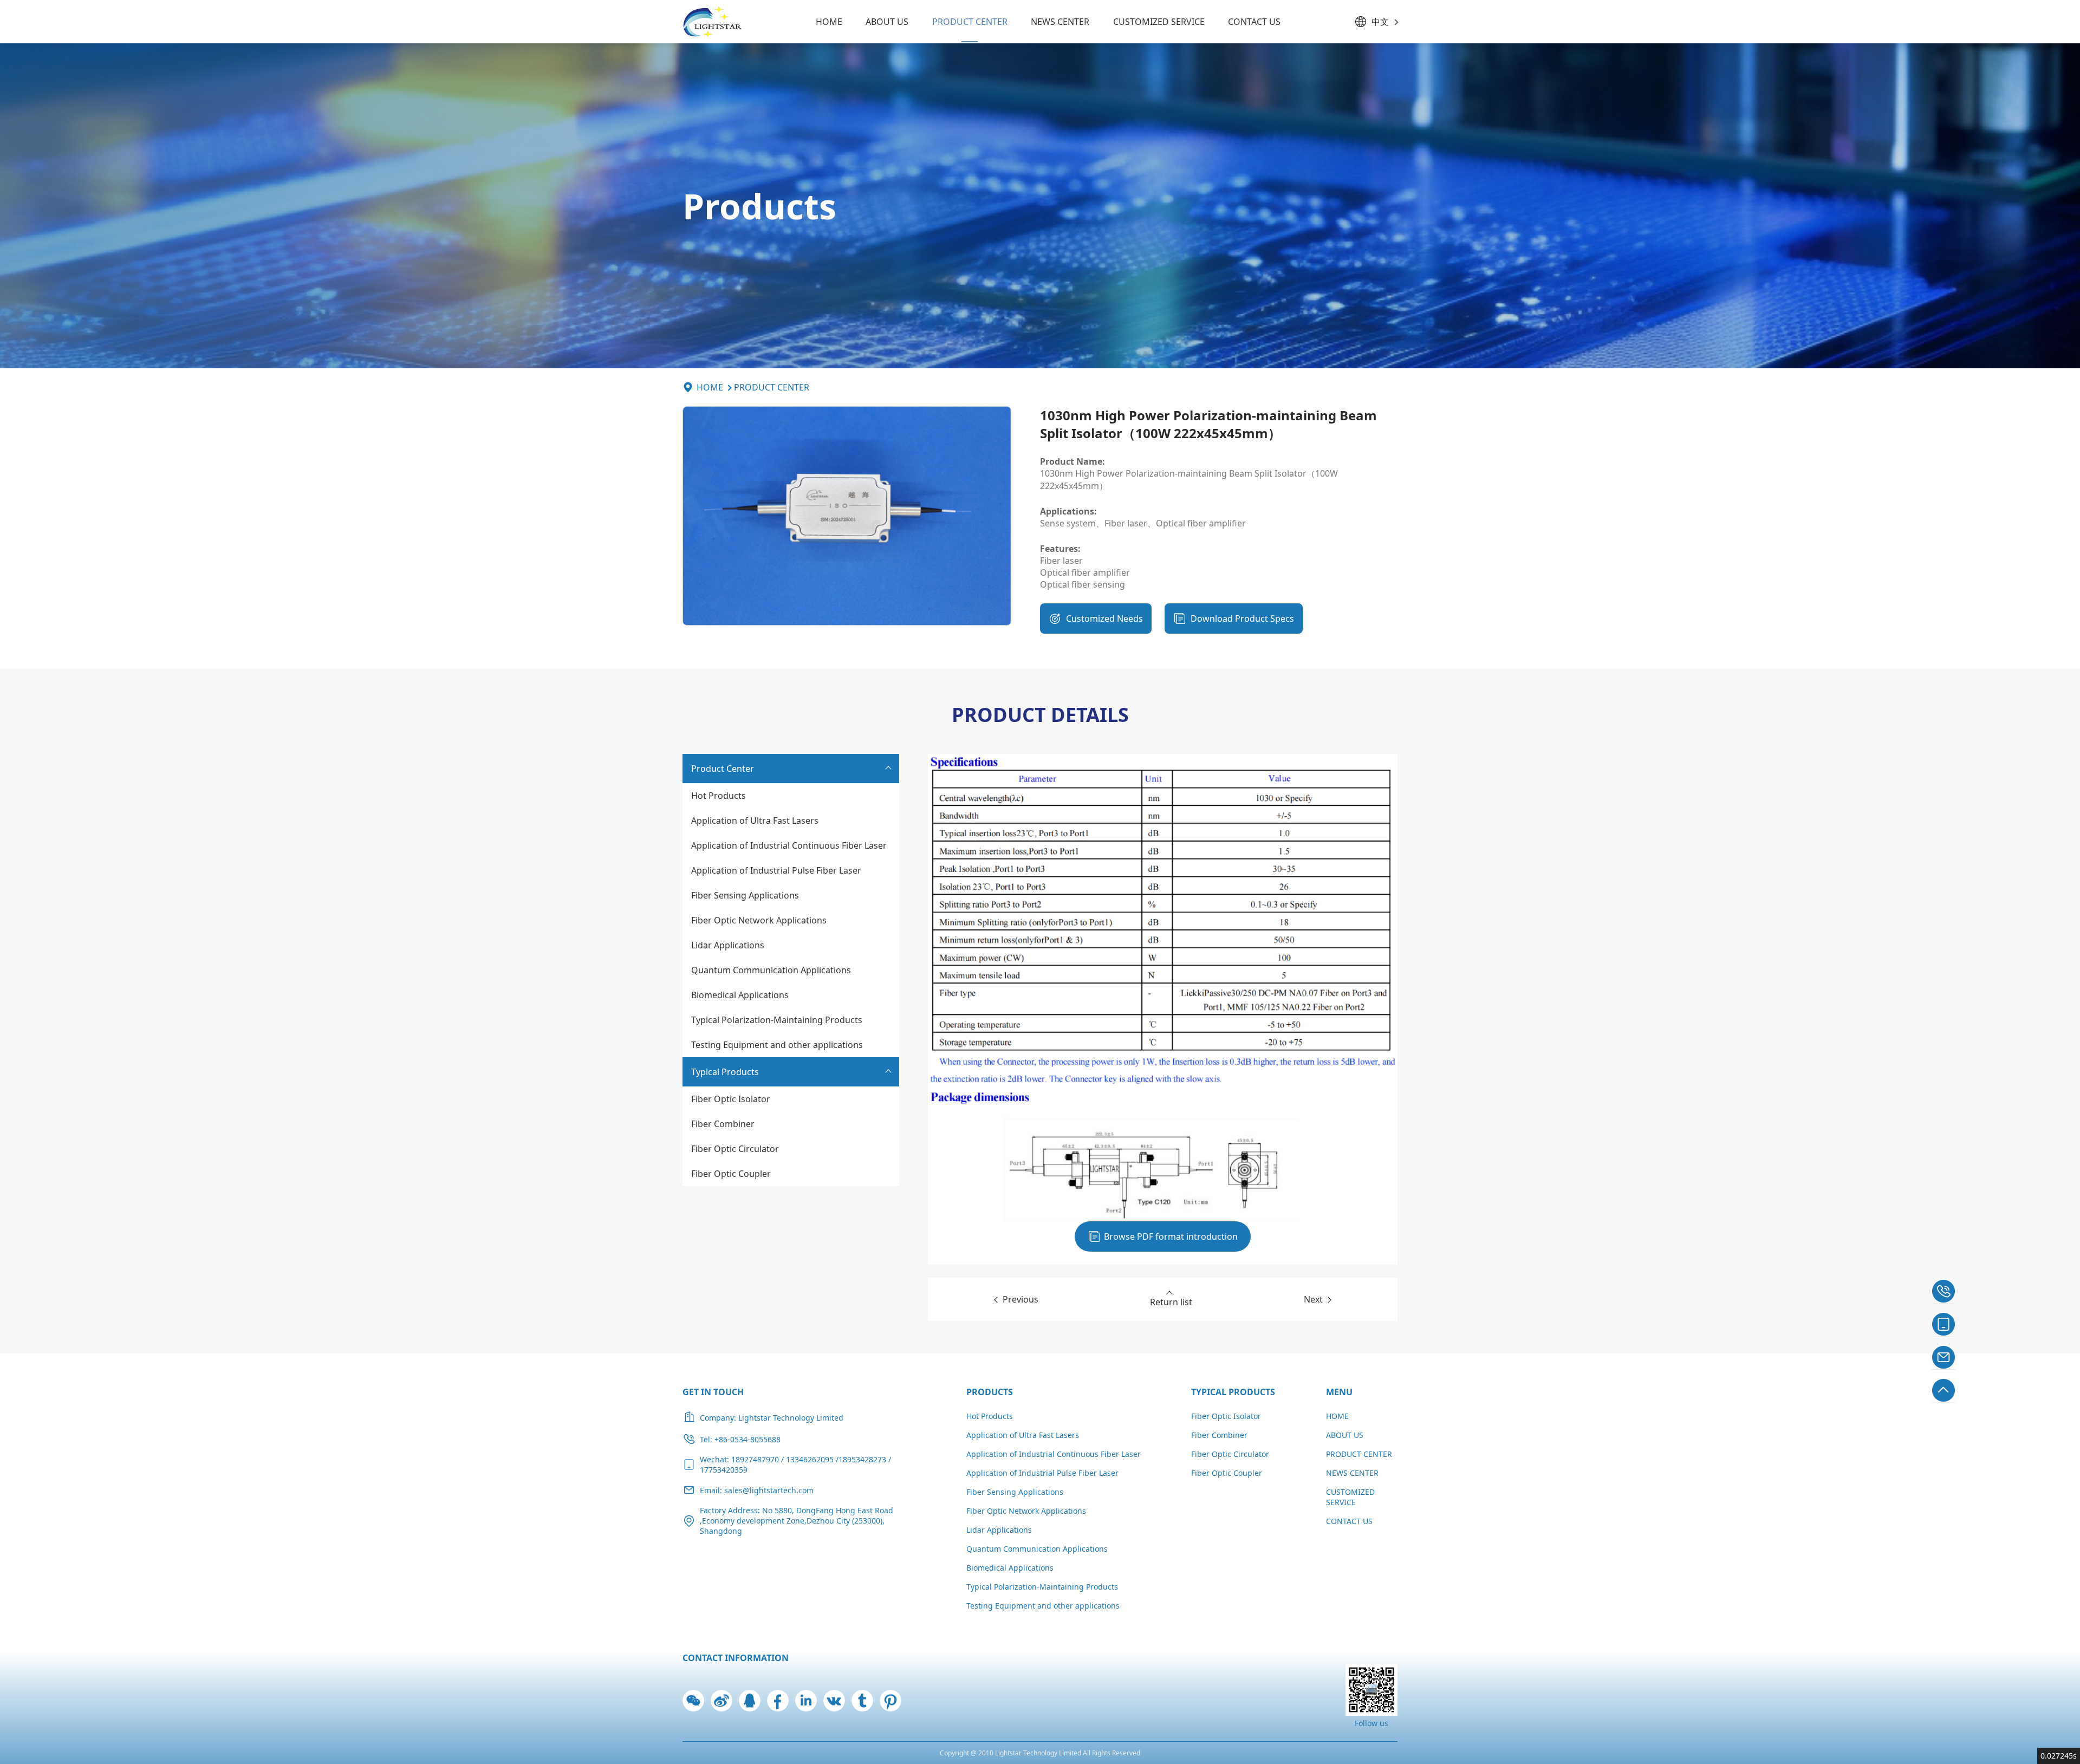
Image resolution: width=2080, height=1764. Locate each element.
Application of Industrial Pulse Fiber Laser (776, 870)
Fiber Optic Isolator (731, 1099)
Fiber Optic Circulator (735, 1149)
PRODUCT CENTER (970, 22)
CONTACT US (1254, 22)
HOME (829, 22)
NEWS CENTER (1060, 22)
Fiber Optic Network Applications (759, 920)
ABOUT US (887, 22)
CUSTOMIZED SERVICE (1159, 22)
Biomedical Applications (740, 995)
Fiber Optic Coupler (731, 1174)
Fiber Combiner (723, 1124)
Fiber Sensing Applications (745, 895)
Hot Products (719, 796)
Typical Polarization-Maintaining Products (777, 1020)
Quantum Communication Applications (771, 970)
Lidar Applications (728, 945)
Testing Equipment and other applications (777, 1045)
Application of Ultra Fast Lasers (755, 821)
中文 (1380, 22)
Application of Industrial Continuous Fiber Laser (789, 845)
